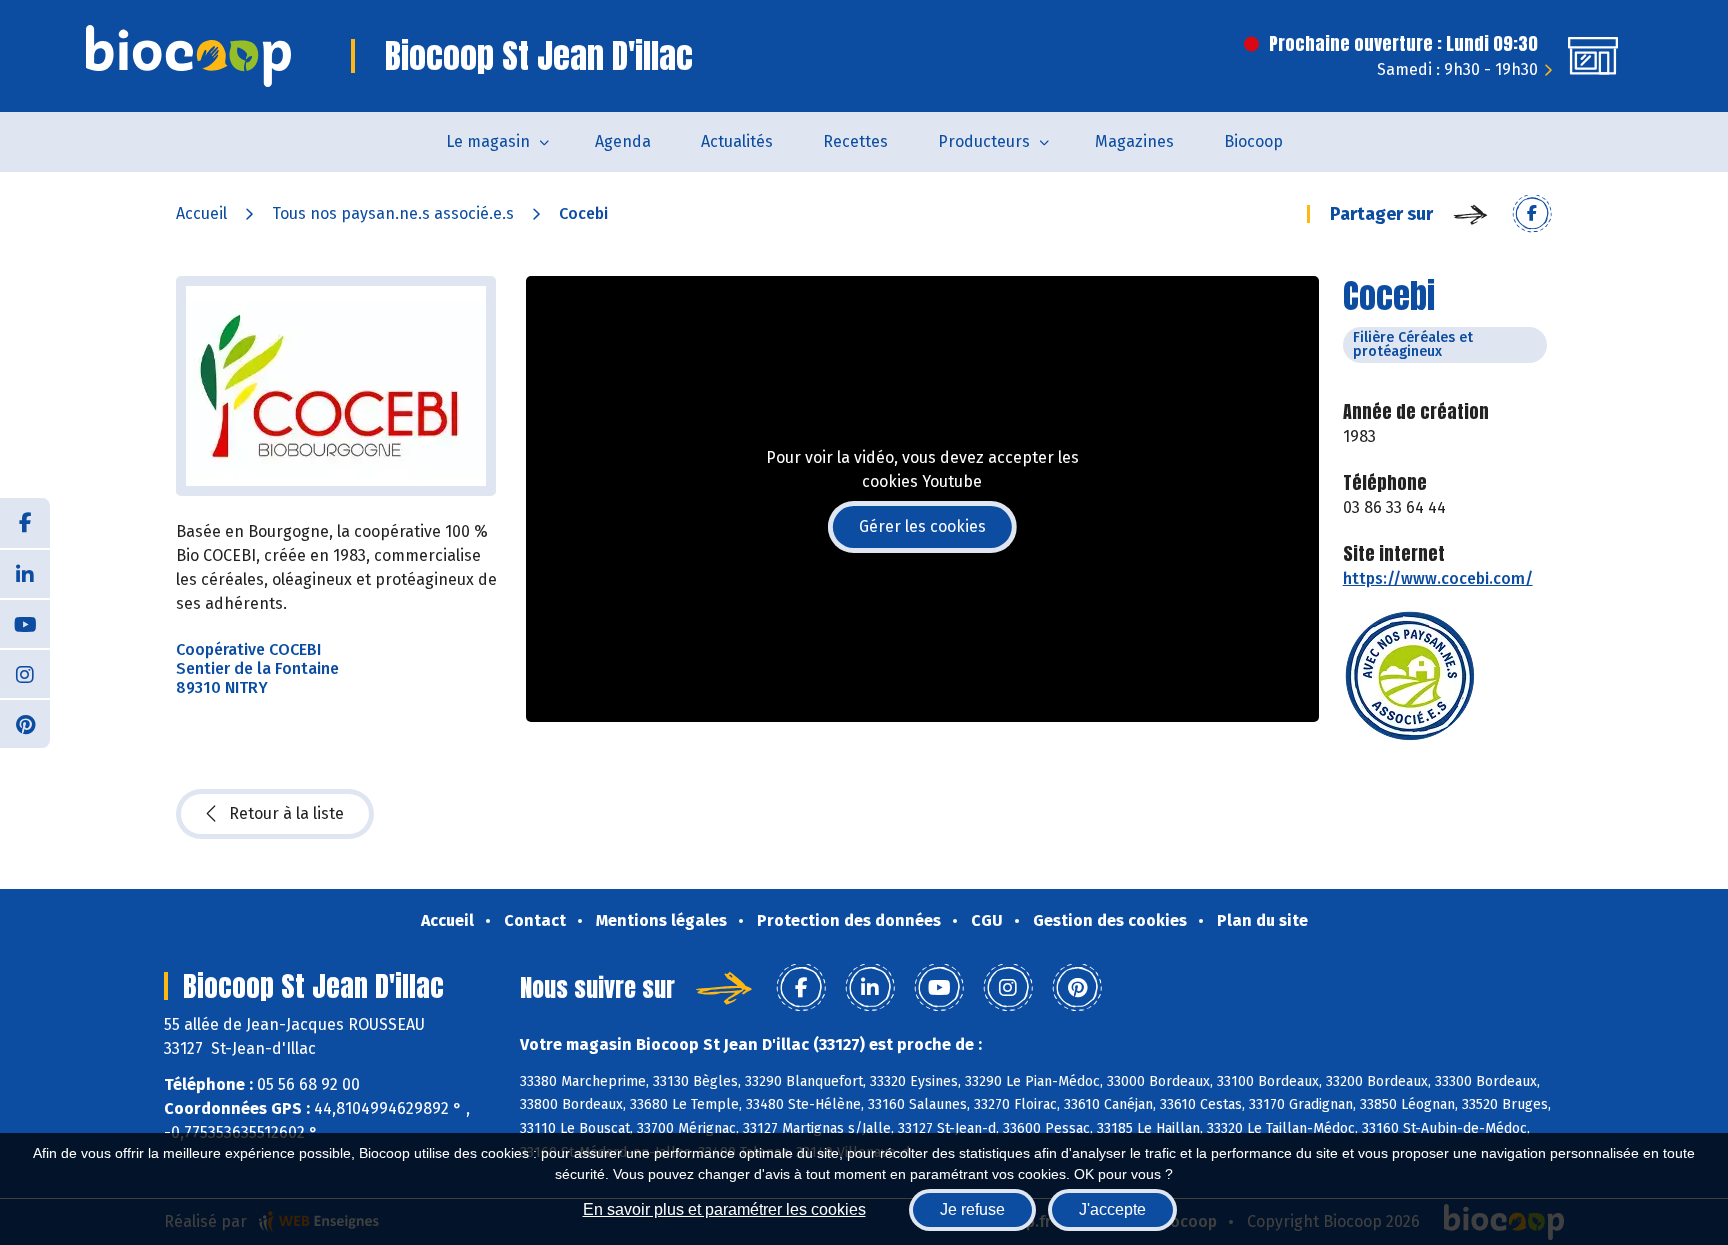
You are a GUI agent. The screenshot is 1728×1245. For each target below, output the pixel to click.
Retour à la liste (286, 813)
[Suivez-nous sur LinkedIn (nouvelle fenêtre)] (25, 573)
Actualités (737, 141)
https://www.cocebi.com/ (1438, 578)
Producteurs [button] (984, 141)
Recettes (855, 141)
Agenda (623, 141)
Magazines (1134, 141)
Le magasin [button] (488, 141)
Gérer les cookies (922, 526)
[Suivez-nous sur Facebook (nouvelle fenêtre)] (25, 523)
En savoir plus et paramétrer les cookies (724, 1209)
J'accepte (1112, 1209)
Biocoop (1253, 141)
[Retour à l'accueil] (188, 56)
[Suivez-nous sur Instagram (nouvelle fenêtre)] (25, 673)
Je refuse (972, 1209)
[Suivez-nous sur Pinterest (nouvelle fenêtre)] (25, 723)
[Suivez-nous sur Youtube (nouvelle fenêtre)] (25, 623)
